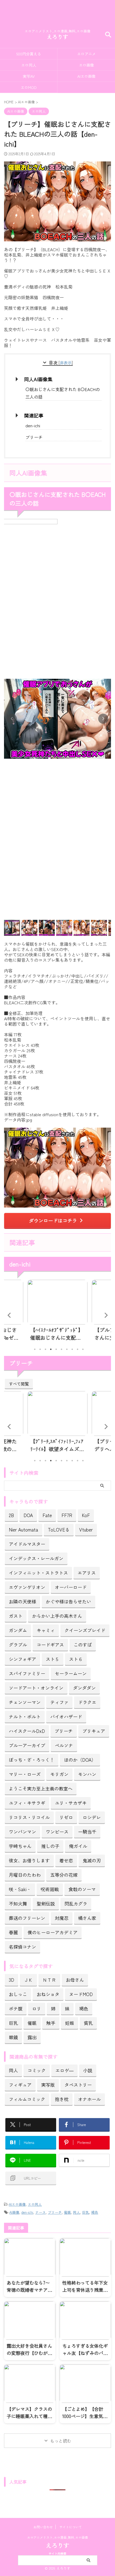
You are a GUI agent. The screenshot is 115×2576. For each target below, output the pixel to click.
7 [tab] (67, 1349)
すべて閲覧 (19, 1384)
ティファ (59, 1702)
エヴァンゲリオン (27, 1587)
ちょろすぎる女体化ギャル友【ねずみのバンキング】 (85, 2353)
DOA (28, 1515)
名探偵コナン (22, 1947)
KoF (86, 1515)
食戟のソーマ (82, 1889)
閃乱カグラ (76, 1903)
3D (11, 1980)
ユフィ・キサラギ (27, 1803)
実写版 (48, 2085)
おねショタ (48, 1994)
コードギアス (50, 1645)
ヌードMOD (81, 1994)
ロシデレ (92, 1817)
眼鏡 (13, 2037)
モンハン (87, 1774)
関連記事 (34, 415)
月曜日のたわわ (25, 1875)
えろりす (57, 37)
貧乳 (88, 2023)
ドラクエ (87, 1702)
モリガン (59, 1774)
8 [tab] (72, 1349)
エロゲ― (64, 2070)
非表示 (66, 363)
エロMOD (29, 87)
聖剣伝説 (46, 1903)
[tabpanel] (57, 1312)
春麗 (13, 1932)
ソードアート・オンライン (36, 1688)
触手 (51, 2023)
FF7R (67, 1515)
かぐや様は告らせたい (68, 1601)
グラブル (18, 1645)
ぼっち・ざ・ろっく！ (32, 1760)
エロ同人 (29, 65)
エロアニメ (86, 54)
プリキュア (94, 1731)
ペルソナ (64, 1745)
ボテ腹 (16, 2008)
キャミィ (46, 1630)
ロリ (37, 2008)
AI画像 (14, 2212)
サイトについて (71, 2527)
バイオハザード (66, 1716)
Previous (9, 1315)
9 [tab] (78, 1349)
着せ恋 (66, 1860)
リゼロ (66, 1817)
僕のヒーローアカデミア (53, 1932)
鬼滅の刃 (92, 1860)
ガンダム (18, 1630)
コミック (37, 2070)
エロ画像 (86, 65)
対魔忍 (62, 1918)
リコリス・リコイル (29, 1817)
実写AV (29, 76)
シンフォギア (22, 1659)
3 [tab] (45, 1349)
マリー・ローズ (25, 1774)
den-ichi (33, 425)
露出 (32, 2037)
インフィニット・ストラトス (38, 1573)
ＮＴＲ (49, 1980)
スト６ (76, 1659)
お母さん (75, 1980)
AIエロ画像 (86, 76)
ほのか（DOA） (80, 1760)
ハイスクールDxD (27, 1731)
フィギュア (20, 2085)
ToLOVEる (59, 1529)
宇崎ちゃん (20, 1846)
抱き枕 (62, 2099)
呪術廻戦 (50, 1889)
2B (11, 1515)
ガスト (16, 1616)
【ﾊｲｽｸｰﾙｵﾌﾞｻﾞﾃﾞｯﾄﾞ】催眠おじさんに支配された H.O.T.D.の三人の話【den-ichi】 (57, 1334)
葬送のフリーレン (27, 1918)
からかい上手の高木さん (57, 1616)
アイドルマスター (27, 1544)
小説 (88, 2070)
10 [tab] (83, 1349)
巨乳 (13, 2023)
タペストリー (78, 2085)
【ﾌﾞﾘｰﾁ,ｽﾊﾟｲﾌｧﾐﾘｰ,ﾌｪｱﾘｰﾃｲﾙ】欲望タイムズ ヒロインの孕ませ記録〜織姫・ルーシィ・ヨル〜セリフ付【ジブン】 (57, 1445)
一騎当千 (87, 1832)
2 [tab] (40, 1349)
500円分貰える (29, 54)
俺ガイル (78, 1846)
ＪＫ (28, 1980)
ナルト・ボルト (25, 1716)
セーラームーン (71, 1673)
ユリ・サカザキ (71, 1803)
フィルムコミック (27, 2099)
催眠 (32, 2023)
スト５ (53, 1659)
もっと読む (61, 2441)
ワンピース (57, 1832)
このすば (83, 1645)
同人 (13, 2070)
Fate (47, 1515)
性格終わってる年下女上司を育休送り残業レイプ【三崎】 (85, 2290)
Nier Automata (24, 1529)
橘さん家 (87, 1918)
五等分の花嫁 (64, 1875)
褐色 (84, 2008)
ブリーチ (34, 437)
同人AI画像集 (38, 379)
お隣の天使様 (22, 1601)
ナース (41, 2212)
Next (106, 1315)
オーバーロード (71, 1587)
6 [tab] (62, 1349)
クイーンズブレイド (85, 1630)
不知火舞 (18, 1903)
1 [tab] (35, 1349)
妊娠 (70, 2023)
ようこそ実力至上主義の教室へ (41, 1788)
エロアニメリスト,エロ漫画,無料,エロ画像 (57, 2537)
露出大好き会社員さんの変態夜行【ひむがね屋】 (29, 2353)
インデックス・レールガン (36, 1558)
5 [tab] (56, 1349)
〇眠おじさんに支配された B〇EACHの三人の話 (63, 393)
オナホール (89, 2099)
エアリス (87, 1573)
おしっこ (18, 1994)
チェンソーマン (25, 1702)
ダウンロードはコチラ (53, 1220)
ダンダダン (84, 1688)
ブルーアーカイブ (27, 1745)
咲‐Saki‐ (20, 1889)
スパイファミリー (27, 1673)
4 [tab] (51, 1349)
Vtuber (86, 1529)
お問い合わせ (43, 2527)
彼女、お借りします (29, 1860)
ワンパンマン (22, 1832)
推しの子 (50, 1846)
